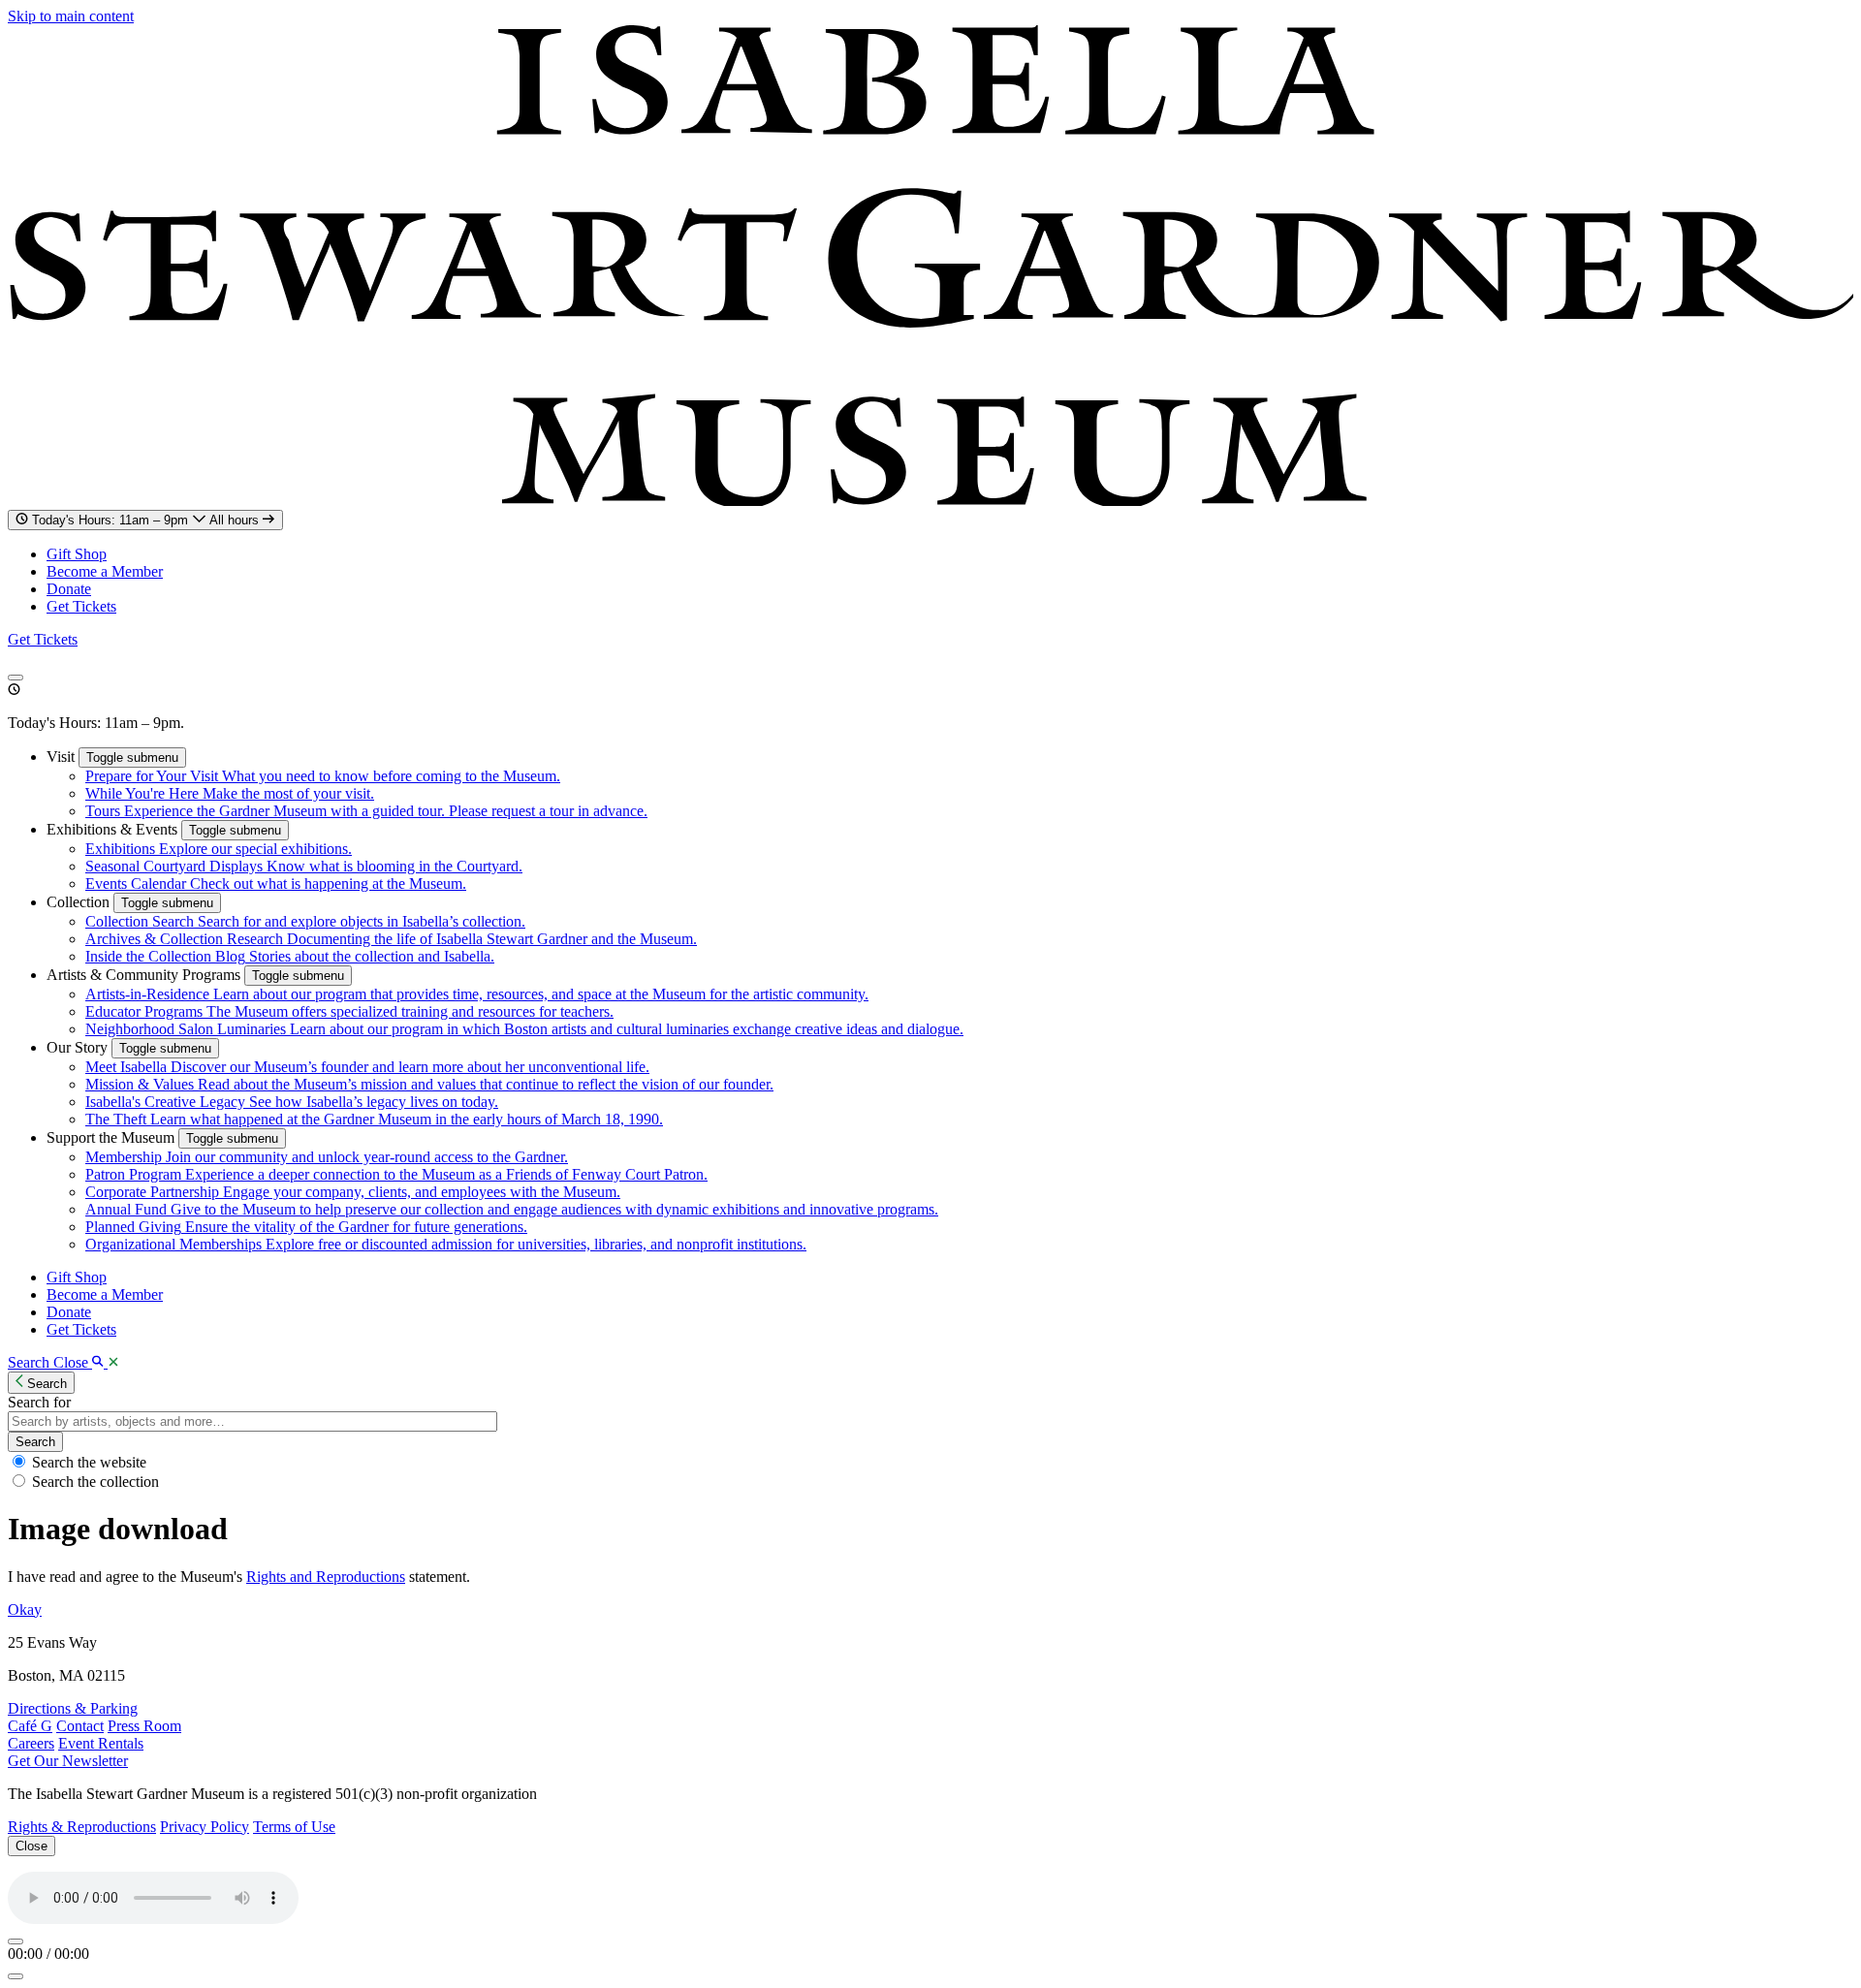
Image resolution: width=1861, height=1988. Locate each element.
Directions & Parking (73, 1708)
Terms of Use (294, 1827)
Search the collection (95, 1482)
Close (32, 1846)
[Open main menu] (16, 678)
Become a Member (105, 571)
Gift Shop (77, 554)
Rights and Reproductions (326, 1577)
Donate (69, 589)
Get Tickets (81, 606)
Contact (80, 1726)
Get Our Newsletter (68, 1761)
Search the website (89, 1462)
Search (35, 1442)
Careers (31, 1743)
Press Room (144, 1726)
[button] (63, 757)
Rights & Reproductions (82, 1827)
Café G (30, 1726)
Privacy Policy (205, 1827)
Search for (39, 1402)
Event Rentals (101, 1743)
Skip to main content (71, 16)
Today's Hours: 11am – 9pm (147, 520)
